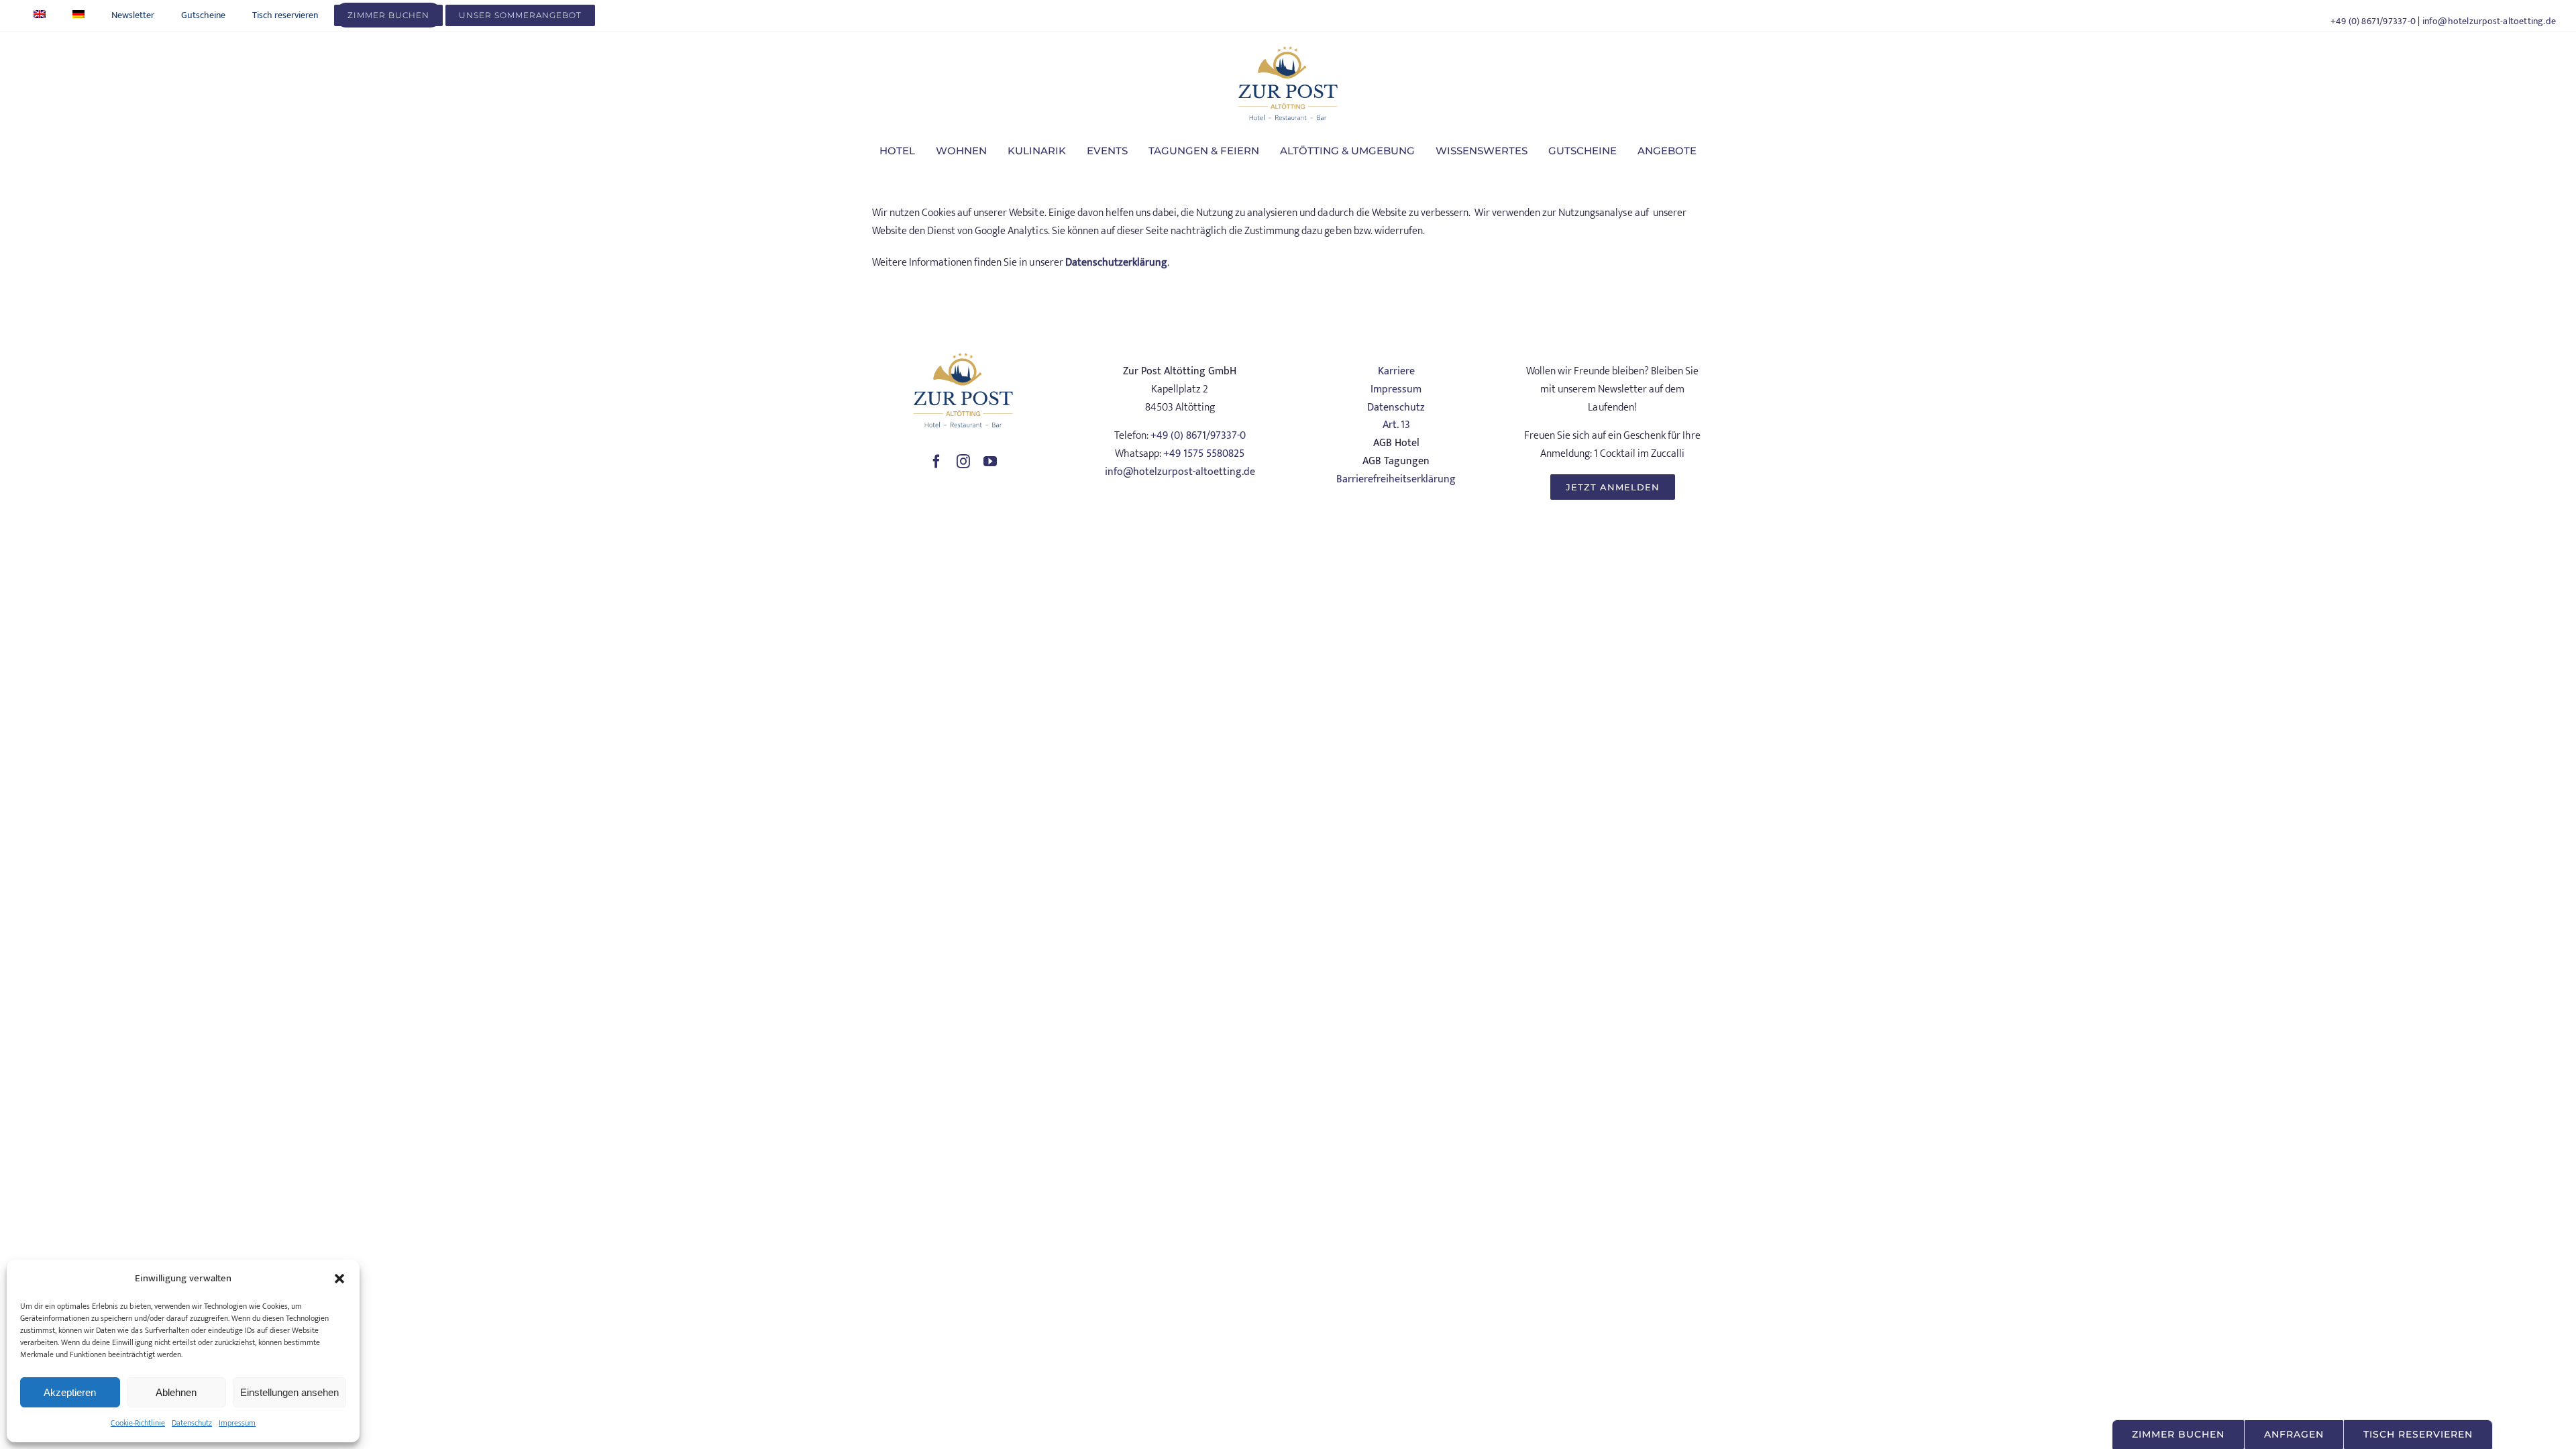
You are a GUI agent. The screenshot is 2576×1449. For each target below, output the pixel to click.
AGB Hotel (1396, 443)
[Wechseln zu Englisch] (40, 15)
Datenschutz (192, 1423)
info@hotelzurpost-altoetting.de (2489, 21)
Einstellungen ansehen (289, 1392)
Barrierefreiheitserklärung (1396, 479)
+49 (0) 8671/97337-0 (2373, 21)
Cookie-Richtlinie (138, 1423)
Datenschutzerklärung (1116, 263)
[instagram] (963, 462)
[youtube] (990, 462)
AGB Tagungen (1396, 461)
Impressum (237, 1423)
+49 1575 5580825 (1204, 454)
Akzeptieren (70, 1392)
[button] (339, 1279)
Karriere (1396, 371)
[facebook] (936, 462)
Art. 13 (1396, 425)
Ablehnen (176, 1392)
